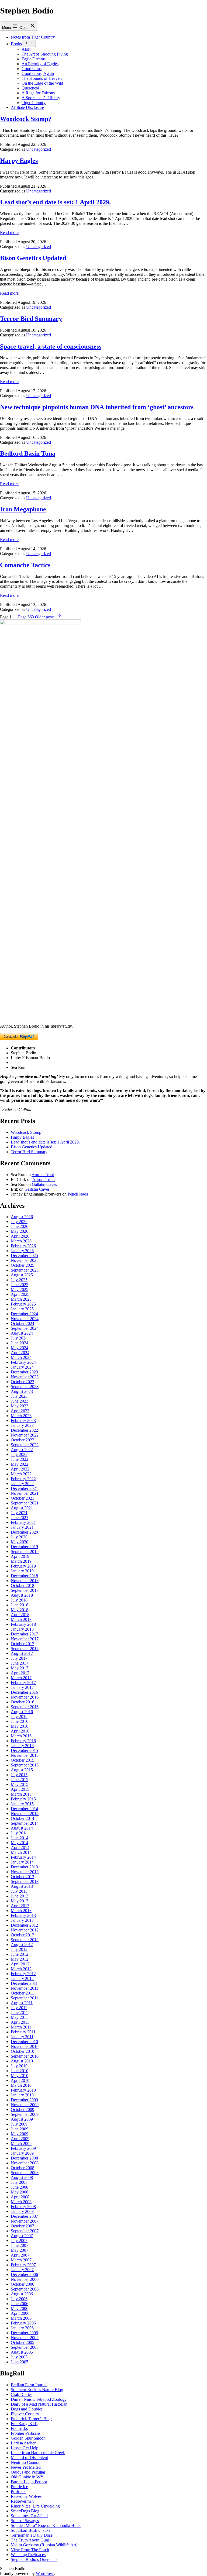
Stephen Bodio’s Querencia (34, 2559)
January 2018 (22, 1629)
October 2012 (23, 1935)
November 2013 (25, 1872)
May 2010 (20, 2076)
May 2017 (20, 1668)
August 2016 (22, 1712)
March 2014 (21, 1852)
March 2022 (21, 1474)
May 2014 (20, 1843)
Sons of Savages (25, 2521)
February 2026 (23, 1246)
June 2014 (20, 1838)
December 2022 (24, 1430)
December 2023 (24, 1372)
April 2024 (20, 1353)
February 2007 (23, 2265)
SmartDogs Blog (25, 2511)
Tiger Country (34, 103)
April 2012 (20, 1964)
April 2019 (20, 1556)
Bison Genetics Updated (33, 258)
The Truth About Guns (30, 2540)
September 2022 (25, 1445)
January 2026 (22, 1251)
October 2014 (23, 1818)
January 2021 (22, 1527)
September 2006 (25, 2289)
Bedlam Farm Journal (29, 2385)
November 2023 (25, 1377)
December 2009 (24, 2100)
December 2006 (24, 2274)
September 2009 (25, 2114)
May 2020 (20, 1542)
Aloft (26, 49)
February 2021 (23, 1522)
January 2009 (22, 2153)
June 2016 (20, 1721)
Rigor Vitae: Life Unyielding (35, 2506)
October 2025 (23, 1265)
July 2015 (19, 1775)
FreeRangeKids (24, 2424)
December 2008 (24, 2158)
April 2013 (20, 1906)
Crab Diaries (22, 2394)
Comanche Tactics (25, 565)
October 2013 (23, 1877)
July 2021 (19, 1513)
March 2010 (21, 2085)
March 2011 (21, 2027)
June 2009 (20, 2129)
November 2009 (25, 2105)
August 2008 (22, 2177)
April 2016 (20, 1731)
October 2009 (23, 2110)
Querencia (30, 88)
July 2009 (19, 2124)
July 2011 (19, 2008)
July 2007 (19, 2241)
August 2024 (22, 1333)
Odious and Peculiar (28, 2472)
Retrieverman (22, 2501)
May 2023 (20, 1406)
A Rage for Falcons (38, 93)
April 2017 (20, 1673)
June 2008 (20, 2187)
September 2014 (25, 1823)
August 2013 (22, 1886)
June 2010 (20, 2071)
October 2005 (23, 2342)
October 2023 (23, 1382)
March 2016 (21, 1736)
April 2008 (20, 2197)
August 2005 (22, 2352)
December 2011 (24, 1983)
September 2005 (25, 2347)
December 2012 (24, 1925)
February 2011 (23, 2032)
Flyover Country (25, 2414)
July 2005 (19, 2357)
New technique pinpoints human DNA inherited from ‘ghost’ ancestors (97, 407)
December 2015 (24, 1750)
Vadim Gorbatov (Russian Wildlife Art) (44, 2545)
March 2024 (21, 1357)
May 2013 (20, 1901)
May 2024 (20, 1348)
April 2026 (20, 1236)
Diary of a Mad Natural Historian (39, 2404)
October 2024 (23, 1323)
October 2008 (23, 2168)
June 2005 (20, 2362)
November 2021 (25, 1493)
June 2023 (20, 1401)
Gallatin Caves (44, 1184)
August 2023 (22, 1391)
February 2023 (23, 1420)
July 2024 (19, 1338)
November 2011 (25, 1988)
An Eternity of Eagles (40, 64)
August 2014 (22, 1828)
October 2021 (23, 1498)
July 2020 (19, 1537)
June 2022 (20, 1459)
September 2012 (25, 1940)
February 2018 (23, 1624)
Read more (9, 233)
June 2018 (20, 1605)
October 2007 (23, 2226)
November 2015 (25, 1755)
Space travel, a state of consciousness (51, 346)
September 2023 (25, 1387)
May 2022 (20, 1464)
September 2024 (25, 1328)
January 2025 (22, 1309)
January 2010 (22, 2095)
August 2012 (22, 1945)
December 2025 (24, 1256)
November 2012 (25, 1930)
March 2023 (21, 1416)
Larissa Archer (23, 2443)
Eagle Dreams (34, 59)
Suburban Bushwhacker (31, 2530)
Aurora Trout (43, 1175)
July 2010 (19, 2066)
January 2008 (22, 2211)
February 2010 (23, 2090)
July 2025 (19, 1280)
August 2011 (22, 2003)
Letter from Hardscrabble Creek (38, 2453)
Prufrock (18, 2491)
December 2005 (24, 2333)
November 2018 (25, 1581)
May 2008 (20, 2192)
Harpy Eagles (19, 161)
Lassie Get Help (25, 2448)
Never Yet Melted (26, 2467)
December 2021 (24, 1488)
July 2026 (19, 1222)
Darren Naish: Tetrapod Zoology (39, 2399)
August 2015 (22, 1770)
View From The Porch (30, 2550)
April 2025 (20, 1294)
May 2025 (20, 1289)
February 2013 (23, 1915)
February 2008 (23, 2207)
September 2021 (25, 1503)
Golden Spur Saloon (28, 2438)
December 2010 (24, 2042)
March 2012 (21, 1969)
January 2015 (22, 1804)
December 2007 (24, 2216)
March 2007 (21, 2260)
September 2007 (25, 2231)
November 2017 (25, 1639)
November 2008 (25, 2163)
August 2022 (22, 1450)
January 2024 (22, 1367)
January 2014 (22, 1862)
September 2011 (25, 1998)
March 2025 (21, 1299)
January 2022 (22, 1484)
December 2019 (24, 1547)
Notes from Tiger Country (33, 37)
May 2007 (20, 2250)
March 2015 (21, 1794)
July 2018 (19, 1600)
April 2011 (20, 2022)
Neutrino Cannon (26, 2462)
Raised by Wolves (26, 2496)
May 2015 (20, 1784)
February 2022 (23, 1479)
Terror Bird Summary (31, 319)
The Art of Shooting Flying (45, 54)
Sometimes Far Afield (29, 2516)
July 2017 (19, 1658)
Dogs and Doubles (27, 2409)
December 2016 (24, 1692)
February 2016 (23, 1741)
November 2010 (25, 2046)
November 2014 (25, 1814)
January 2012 (22, 1979)
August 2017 (22, 1653)
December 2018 (24, 1576)
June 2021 (20, 1518)
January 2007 (22, 2270)
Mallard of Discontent (29, 2458)
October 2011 (22, 1993)
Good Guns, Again (38, 73)
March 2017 (21, 1678)
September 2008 (25, 2173)
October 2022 (23, 1440)
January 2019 (22, 1571)
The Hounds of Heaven (42, 78)
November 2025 (25, 1260)
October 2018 (23, 1585)
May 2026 (20, 1231)
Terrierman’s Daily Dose (32, 2535)
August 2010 (22, 2061)
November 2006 (25, 2279)
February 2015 (23, 1799)
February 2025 (23, 1304)
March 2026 (21, 1241)
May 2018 (20, 1610)
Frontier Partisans (26, 2433)
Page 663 (26, 617)
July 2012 (19, 1949)
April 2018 (20, 1615)
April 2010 (20, 2080)
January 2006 (22, 2328)
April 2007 (20, 2255)
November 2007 (25, 2221)
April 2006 (20, 2313)
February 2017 (23, 1683)
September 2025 (25, 1270)
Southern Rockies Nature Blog (37, 2390)
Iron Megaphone (23, 509)
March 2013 (21, 1911)
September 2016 (25, 1707)
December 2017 (24, 1634)
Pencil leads (78, 1194)
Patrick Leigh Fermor (29, 2482)
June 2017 (20, 1663)
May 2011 (19, 2017)
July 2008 (19, 2182)
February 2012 (23, 1974)
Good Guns (32, 69)
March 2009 (21, 2143)
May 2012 (20, 1959)
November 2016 (25, 1697)
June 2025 (20, 1285)
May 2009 (20, 2134)
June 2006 (20, 2304)
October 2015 (23, 1760)
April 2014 (20, 1847)
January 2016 (22, 1746)
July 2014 (19, 1833)
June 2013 (20, 1896)
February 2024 (23, 1362)
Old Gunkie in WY (27, 2477)
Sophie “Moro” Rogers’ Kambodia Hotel (46, 2525)
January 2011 (22, 2037)
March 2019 (21, 1561)
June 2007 (20, 2245)
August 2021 (22, 1508)
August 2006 (22, 2294)
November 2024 (25, 1319)
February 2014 (23, 1857)
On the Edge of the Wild (42, 83)
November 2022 (25, 1435)
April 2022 (20, 1469)
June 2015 (20, 1780)
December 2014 (24, 1809)
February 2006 (23, 2323)
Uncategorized (39, 149)
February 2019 (23, 1566)
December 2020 (24, 1532)
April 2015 (20, 1789)
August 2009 (22, 2119)
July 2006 (19, 2299)
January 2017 (22, 1687)
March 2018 (21, 1619)
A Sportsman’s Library (41, 98)
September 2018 (25, 1590)
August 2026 (22, 1217)
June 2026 (20, 1226)
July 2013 (19, 1891)
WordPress (45, 2573)
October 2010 (23, 2051)
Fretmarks (19, 2428)
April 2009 (20, 2139)
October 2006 (23, 2284)
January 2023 (22, 1425)
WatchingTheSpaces (28, 2555)
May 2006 (20, 2308)
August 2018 (22, 1595)
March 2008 (21, 2202)
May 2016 (20, 1726)
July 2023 (19, 1396)
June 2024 (20, 1343)
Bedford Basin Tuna (28, 453)
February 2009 (23, 2148)
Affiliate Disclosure (27, 107)
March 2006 (21, 2318)
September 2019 (25, 1552)
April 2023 (20, 1411)
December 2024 (24, 1314)
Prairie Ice (19, 2487)
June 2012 (20, 1954)
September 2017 (25, 1649)
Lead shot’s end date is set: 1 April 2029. (55, 202)
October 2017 (23, 1644)
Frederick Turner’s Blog (31, 2419)
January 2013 (22, 1920)
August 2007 (22, 2236)
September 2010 (25, 2056)
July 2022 (19, 1454)
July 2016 (19, 1716)
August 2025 (22, 1275)
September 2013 (25, 1881)
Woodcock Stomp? (26, 119)
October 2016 (23, 1702)
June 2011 (19, 2012)
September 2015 (25, 1765)
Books (16, 44)
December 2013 (24, 1867)
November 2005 (25, 2338)
